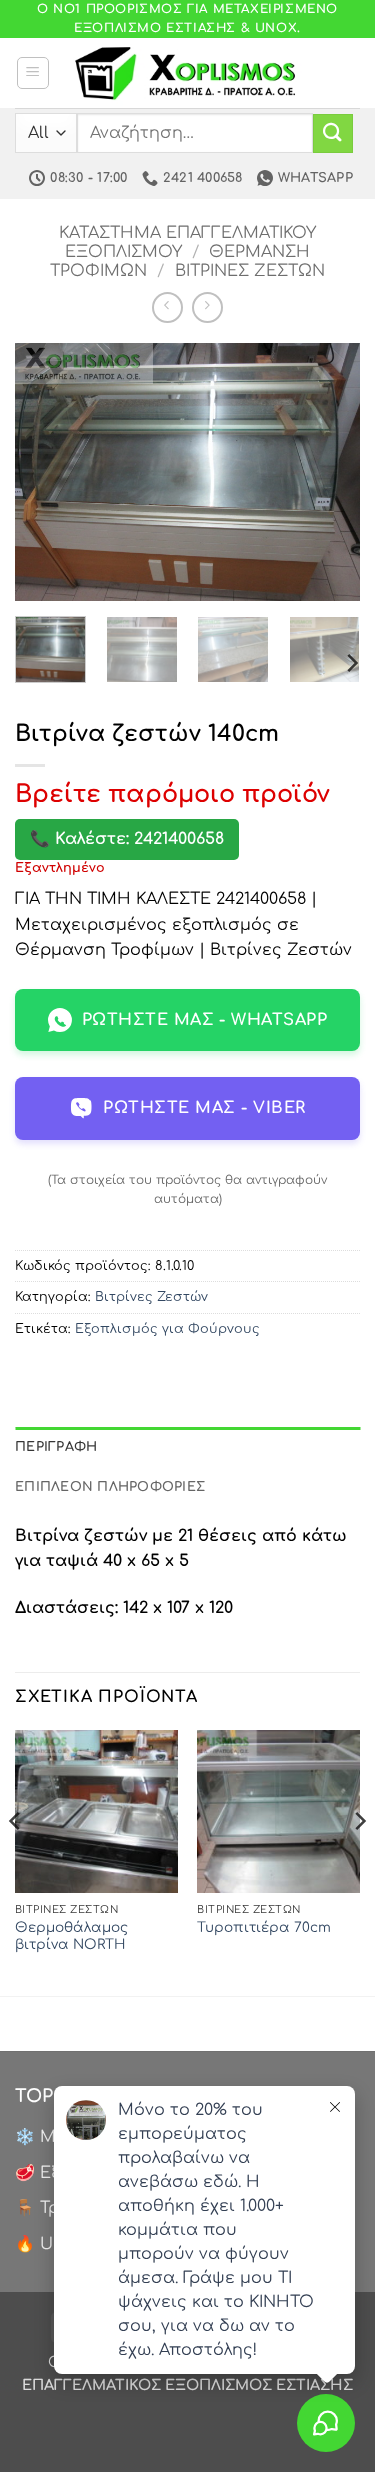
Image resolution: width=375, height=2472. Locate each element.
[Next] (328, 472)
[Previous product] (207, 307)
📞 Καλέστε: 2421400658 (127, 839)
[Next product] (167, 307)
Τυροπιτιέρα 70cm (264, 1927)
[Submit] (333, 133)
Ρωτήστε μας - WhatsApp (205, 1020)
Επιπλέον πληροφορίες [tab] (110, 1487)
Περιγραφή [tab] (56, 1447)
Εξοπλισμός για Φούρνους (167, 1329)
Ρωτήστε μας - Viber (204, 1108)
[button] (33, 73)
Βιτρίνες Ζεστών (250, 271)
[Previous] (47, 472)
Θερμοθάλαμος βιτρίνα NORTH (71, 1936)
